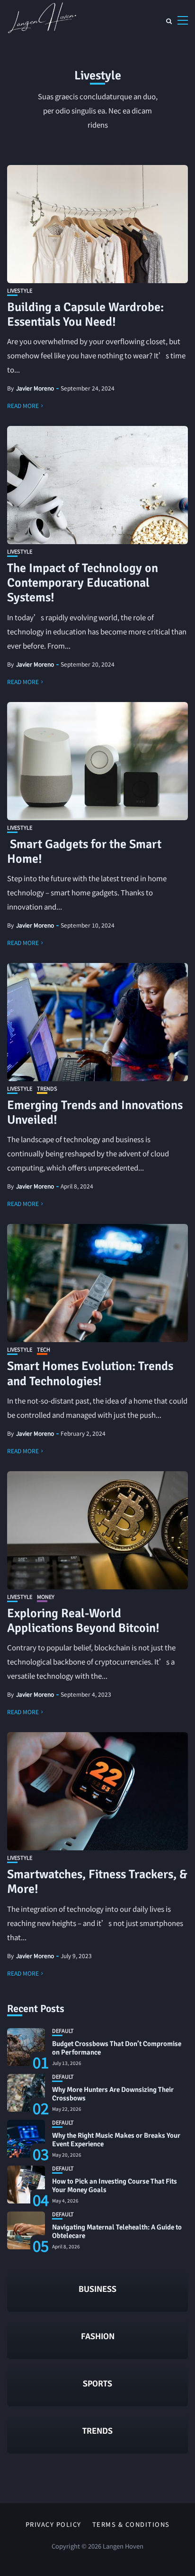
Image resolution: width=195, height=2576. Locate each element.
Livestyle (20, 291)
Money (46, 1597)
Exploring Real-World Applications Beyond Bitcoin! (83, 1621)
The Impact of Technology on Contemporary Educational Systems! (83, 583)
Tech (44, 1349)
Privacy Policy (53, 2524)
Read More (23, 405)
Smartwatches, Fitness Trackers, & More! (97, 1882)
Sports (97, 2384)
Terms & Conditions (131, 2524)
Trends (47, 1089)
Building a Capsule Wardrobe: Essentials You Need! (85, 315)
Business (97, 2289)
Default (63, 2031)
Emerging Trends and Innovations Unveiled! (95, 1113)
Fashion (98, 2336)
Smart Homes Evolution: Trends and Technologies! (90, 1374)
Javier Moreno (35, 388)
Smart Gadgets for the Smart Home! (84, 852)
